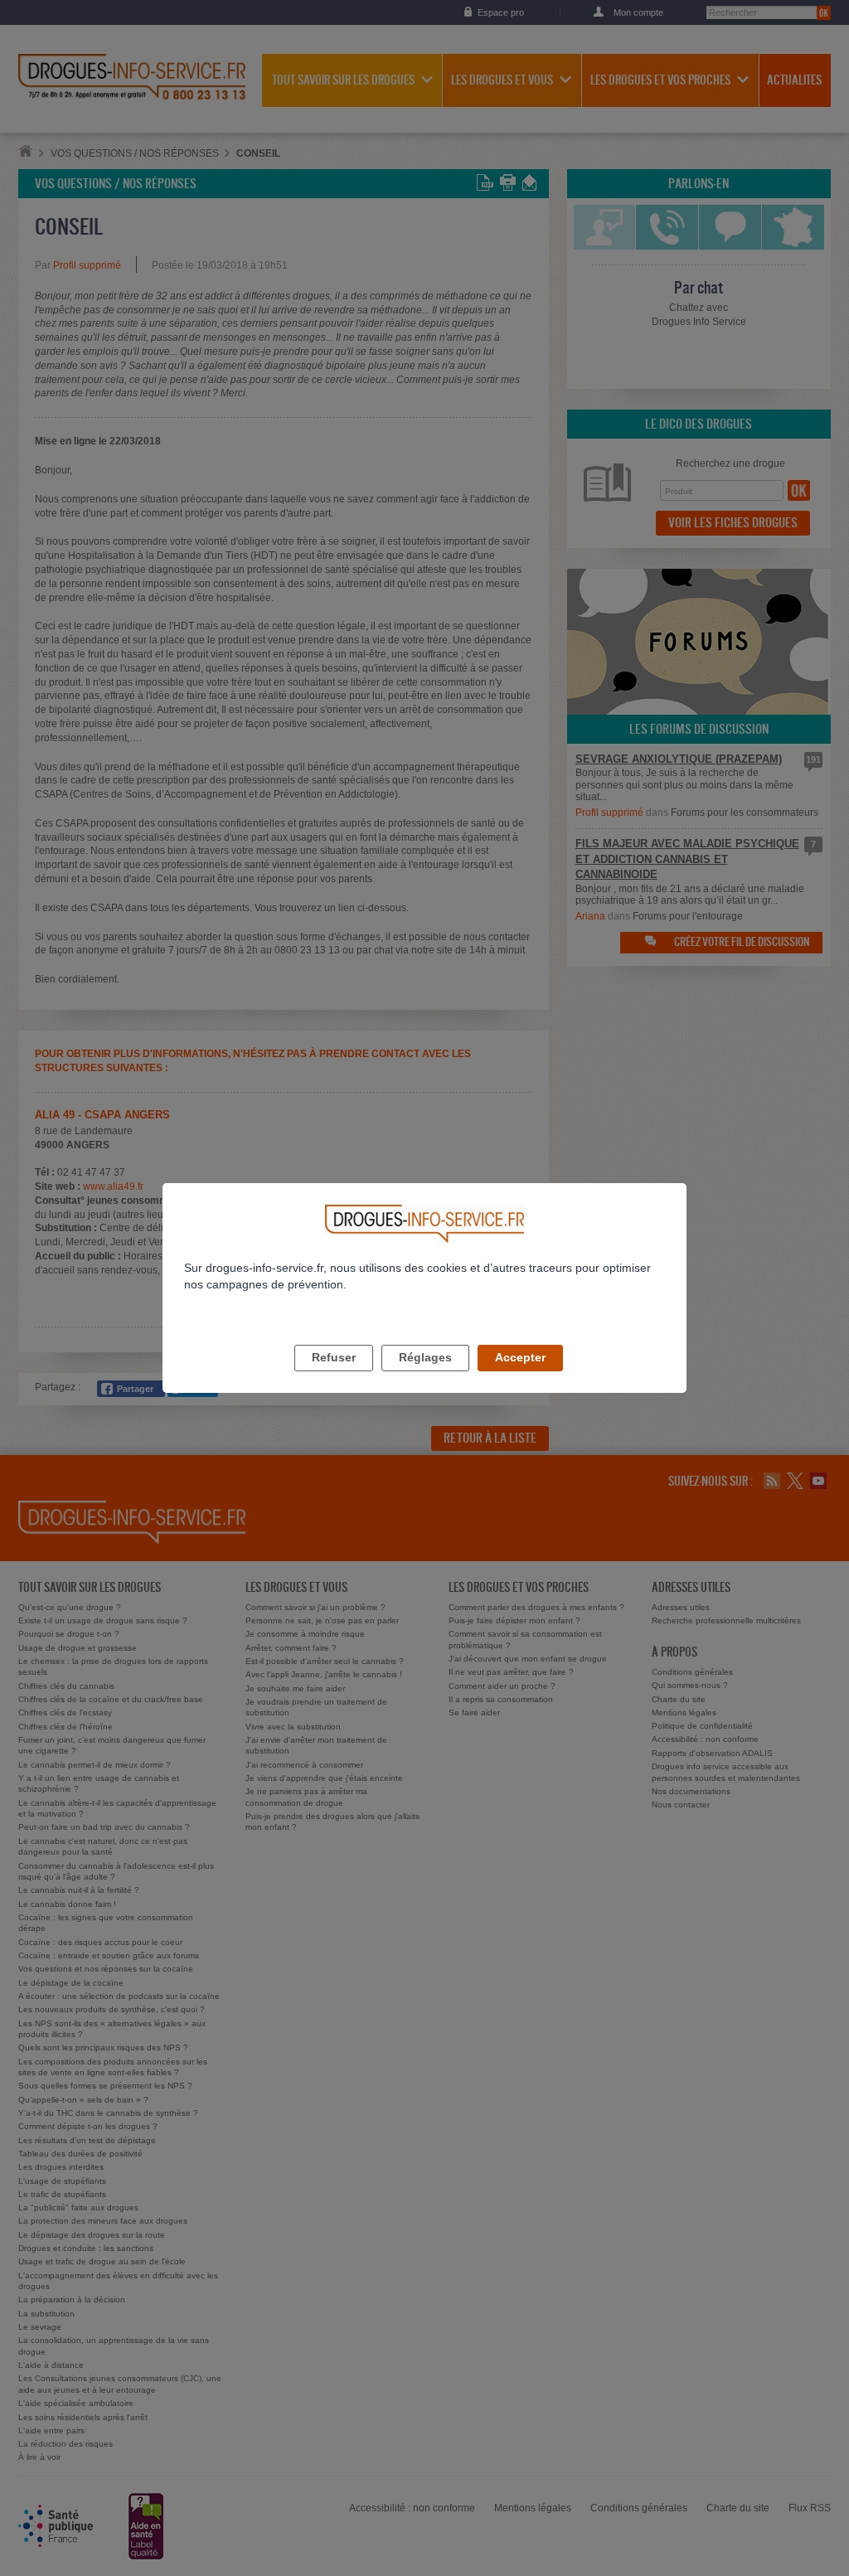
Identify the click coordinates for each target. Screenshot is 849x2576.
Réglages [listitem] (425, 1357)
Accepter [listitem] (520, 1357)
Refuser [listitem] (334, 1357)
